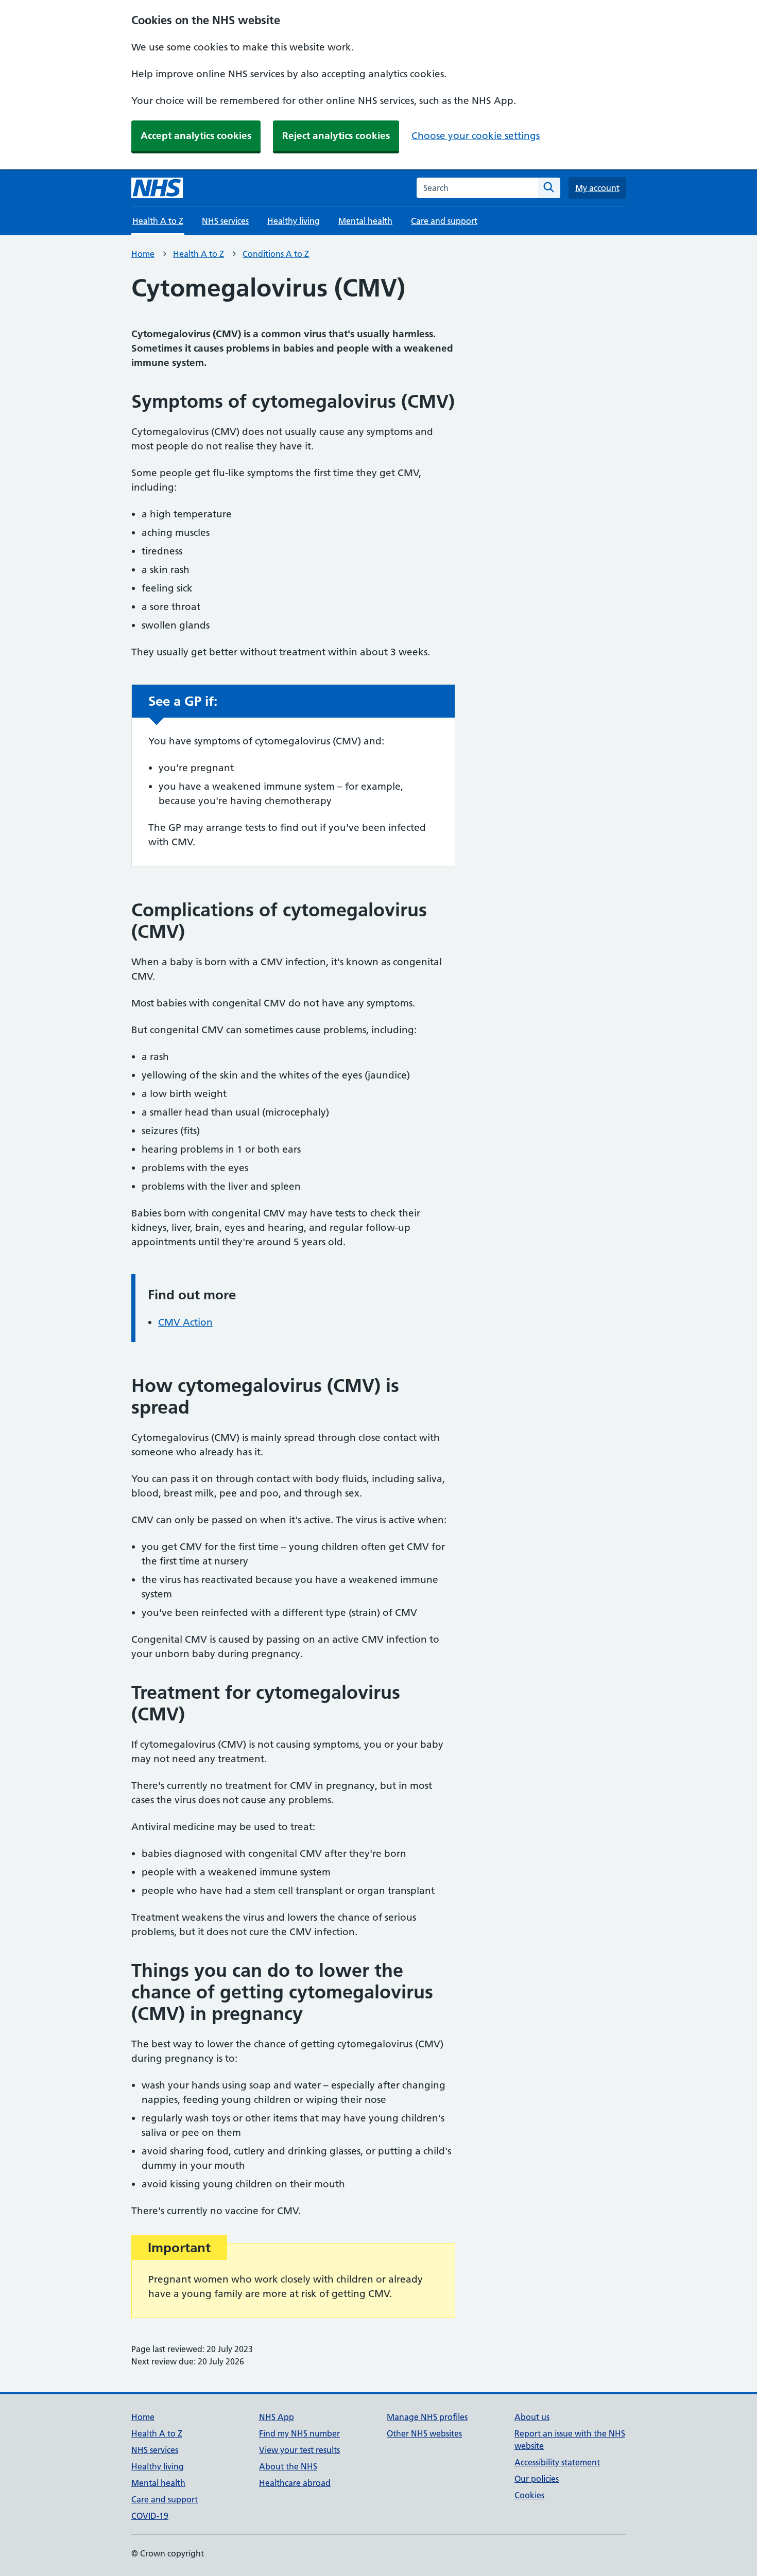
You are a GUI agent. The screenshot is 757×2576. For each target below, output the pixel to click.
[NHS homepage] (157, 188)
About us (532, 2417)
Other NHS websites (424, 2433)
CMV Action (185, 1322)
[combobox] (477, 188)
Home (143, 254)
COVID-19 (150, 2516)
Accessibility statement (557, 2462)
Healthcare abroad (295, 2483)
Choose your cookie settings (476, 136)
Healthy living (294, 221)
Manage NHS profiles (427, 2417)
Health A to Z (199, 254)
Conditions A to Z (276, 254)
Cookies (529, 2495)
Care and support (444, 221)
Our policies (537, 2479)
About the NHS (288, 2466)
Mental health (365, 221)
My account (597, 188)
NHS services (225, 221)
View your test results (299, 2450)
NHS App (277, 2417)
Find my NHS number (299, 2433)
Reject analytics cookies (336, 136)
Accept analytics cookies (196, 136)
